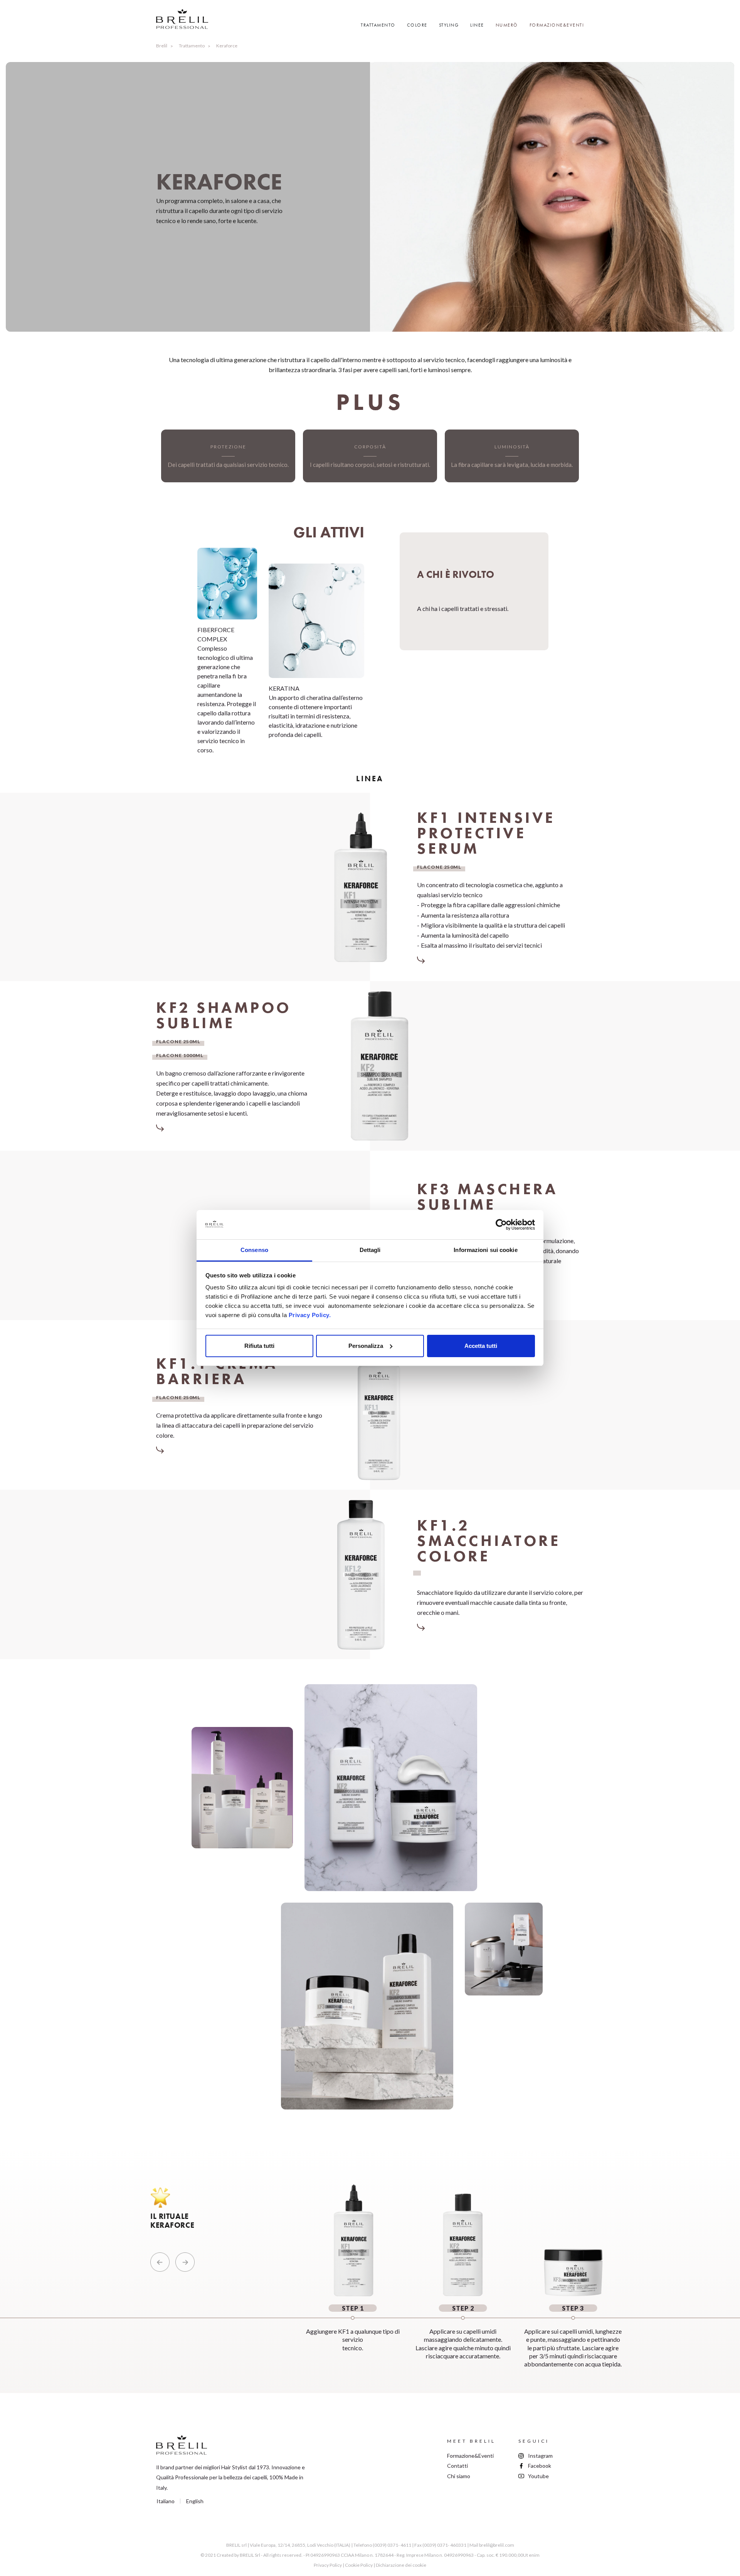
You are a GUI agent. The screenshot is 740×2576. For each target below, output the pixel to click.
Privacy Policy (328, 2565)
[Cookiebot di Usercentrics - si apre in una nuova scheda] (501, 1225)
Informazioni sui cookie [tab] (485, 1250)
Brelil (162, 46)
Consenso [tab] (254, 1250)
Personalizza (366, 1346)
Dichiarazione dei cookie (401, 2565)
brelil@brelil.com (497, 2545)
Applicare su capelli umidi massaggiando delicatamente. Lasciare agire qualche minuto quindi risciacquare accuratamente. (463, 2332)
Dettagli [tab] (370, 1250)
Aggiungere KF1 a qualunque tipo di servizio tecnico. (353, 2328)
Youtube (538, 2476)
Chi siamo (459, 2476)
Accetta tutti (481, 1346)
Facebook (540, 2466)
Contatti (457, 2466)
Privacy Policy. (310, 1315)
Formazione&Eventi (557, 25)
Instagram (540, 2456)
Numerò (507, 25)
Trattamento (192, 46)
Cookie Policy (359, 2565)
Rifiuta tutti (259, 1346)
